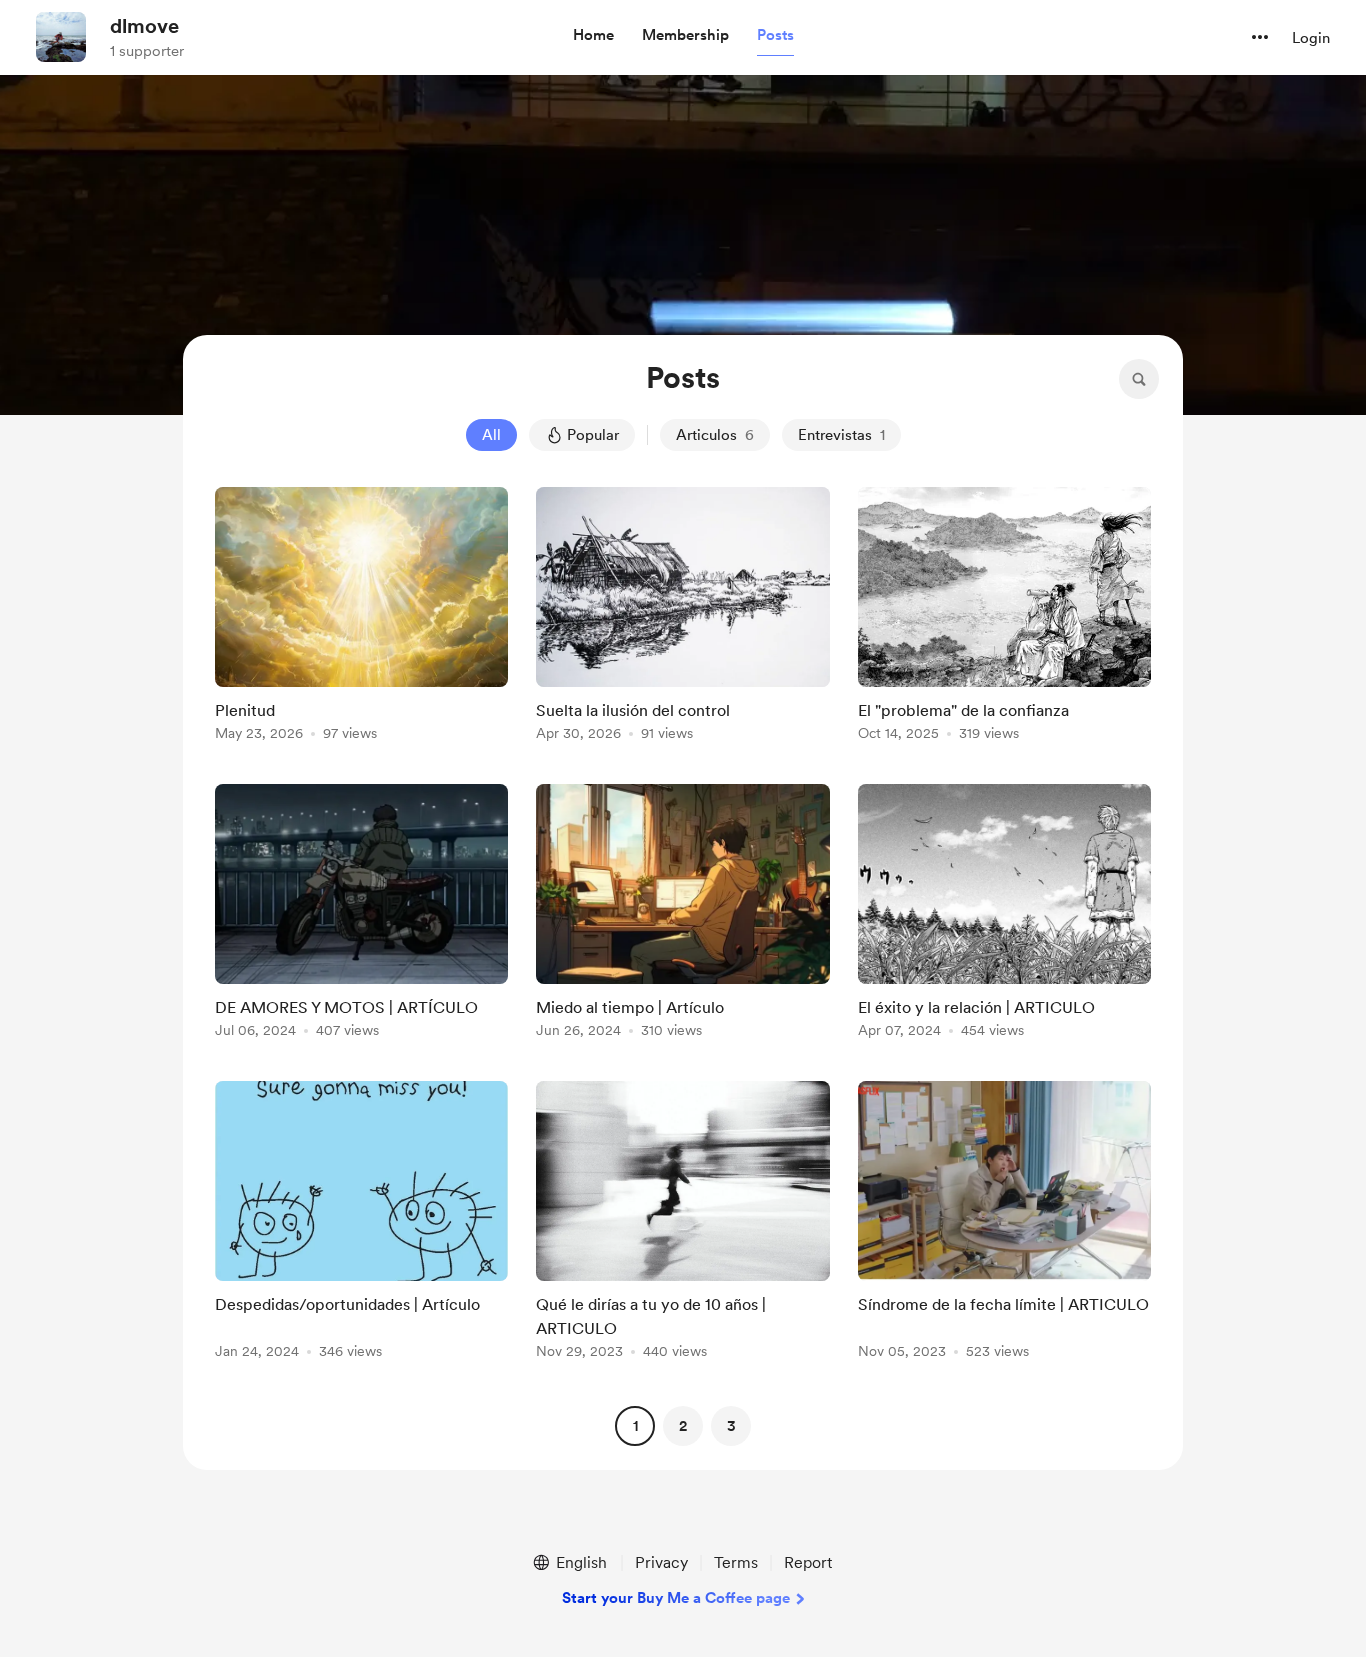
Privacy (661, 1562)
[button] (593, 36)
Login (1311, 38)
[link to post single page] (361, 617)
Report (808, 1562)
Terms (736, 1562)
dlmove (144, 26)
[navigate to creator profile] (61, 37)
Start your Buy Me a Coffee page (676, 1598)
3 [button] (731, 1426)
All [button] (491, 435)
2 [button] (683, 1426)
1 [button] (635, 1426)
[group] (361, 617)
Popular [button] (593, 435)
